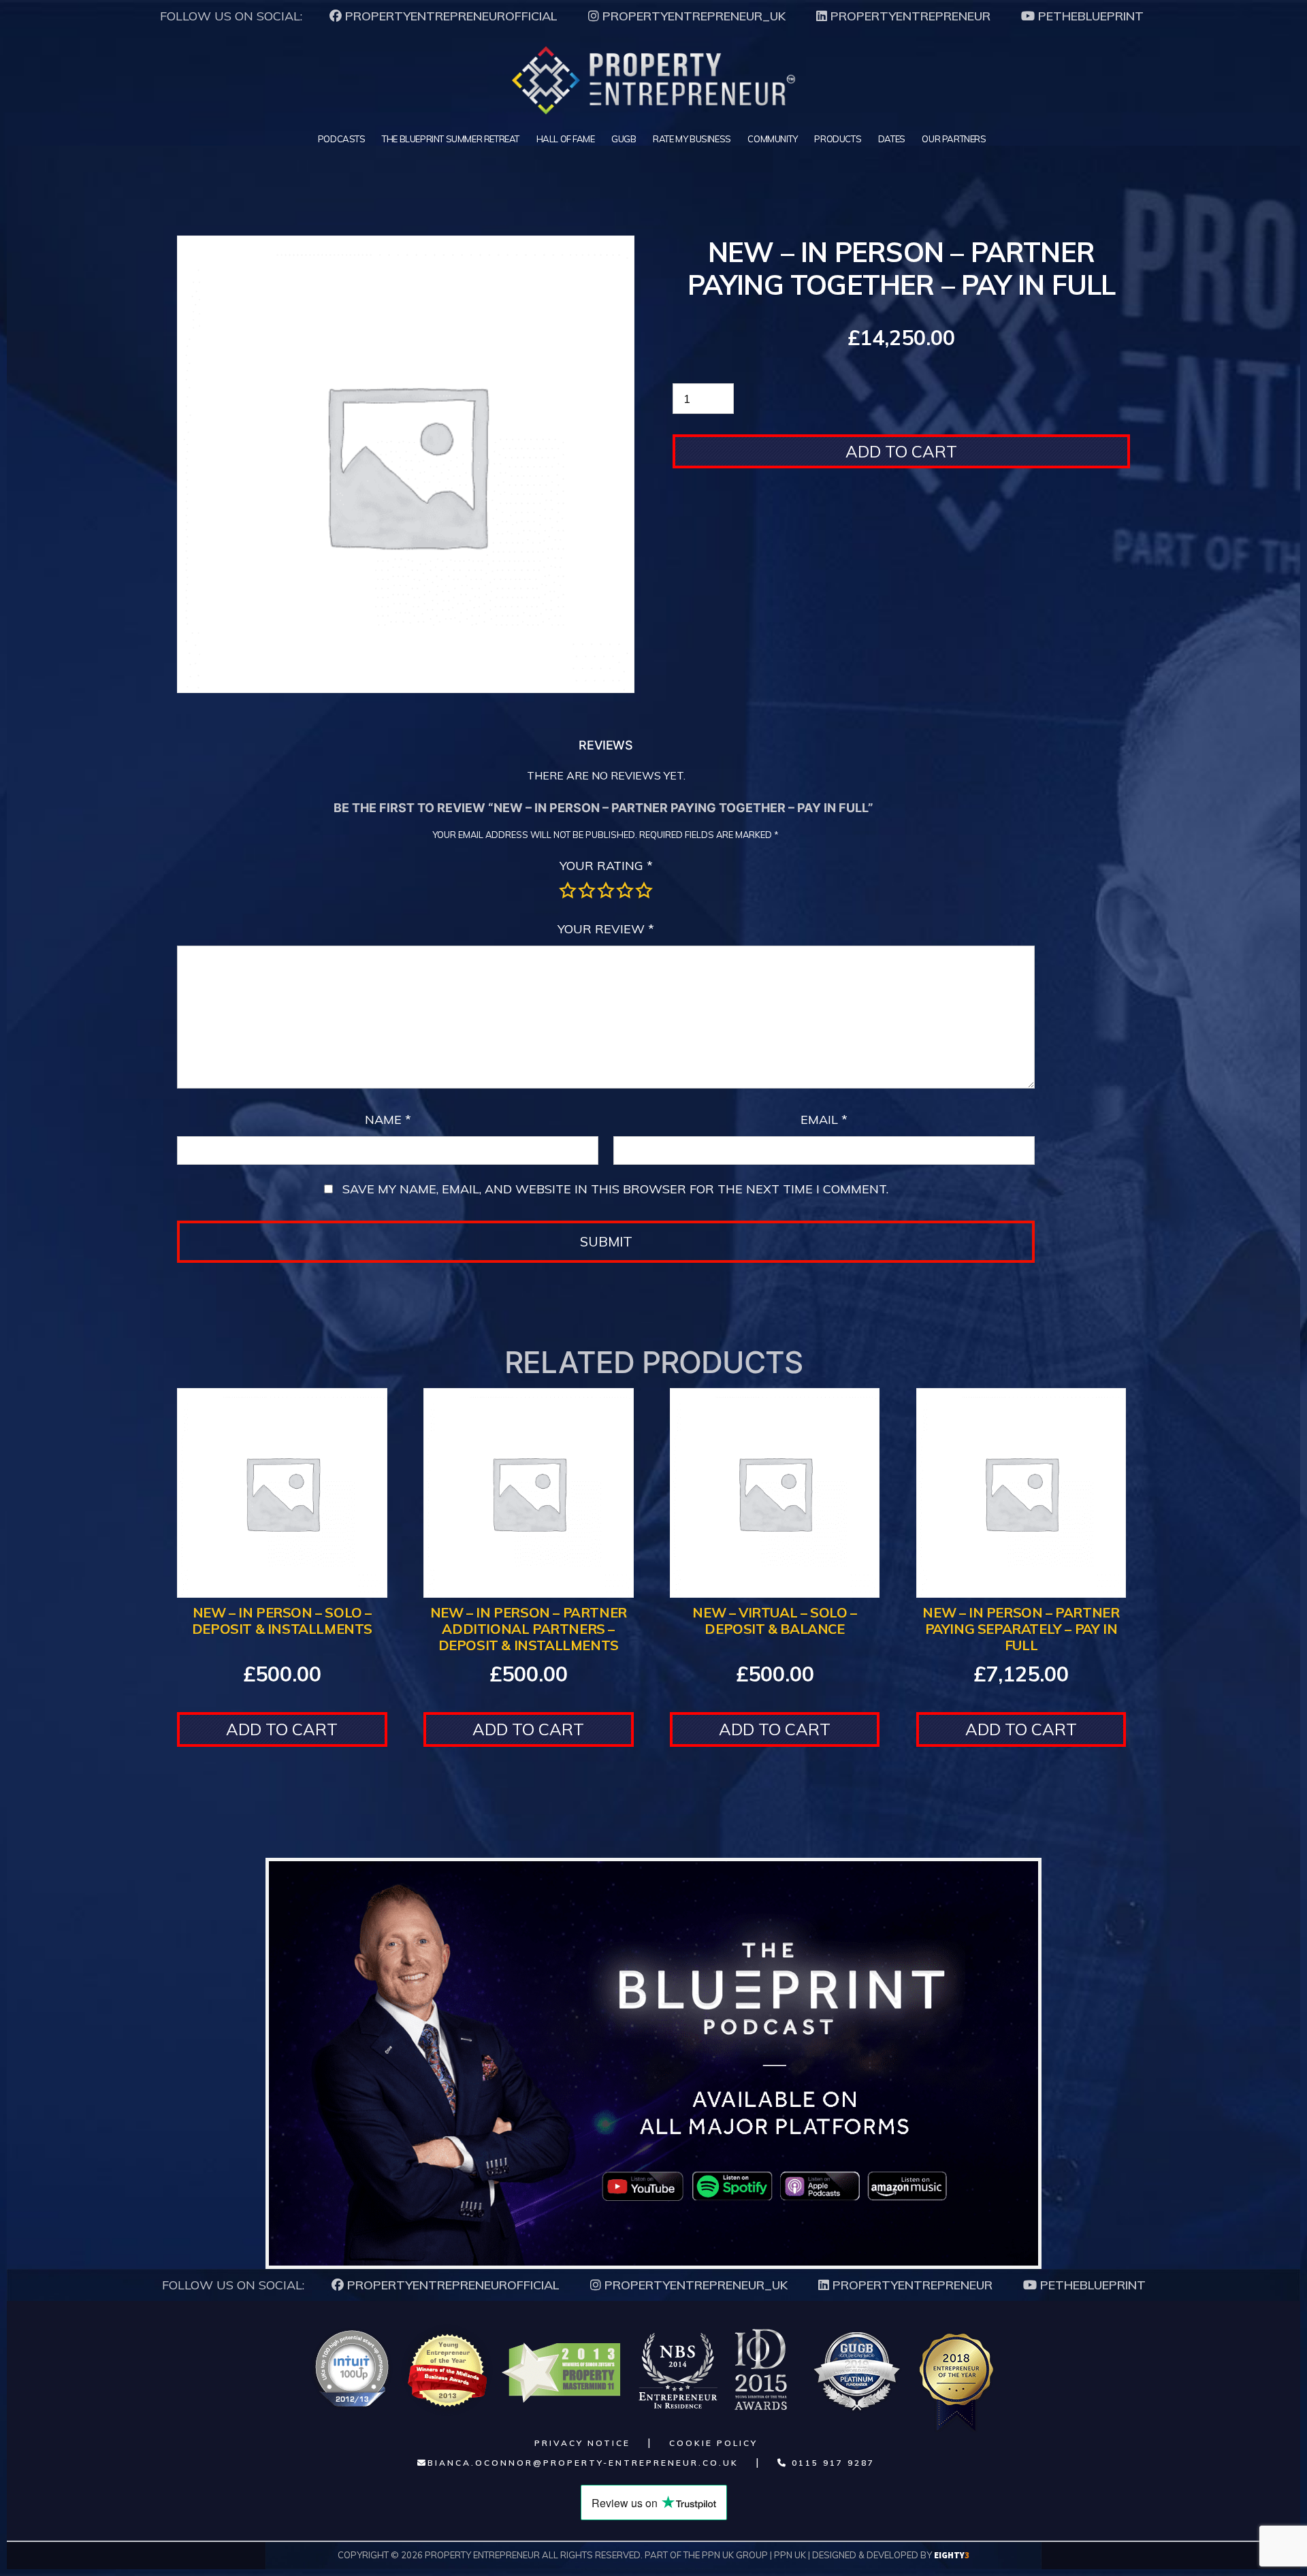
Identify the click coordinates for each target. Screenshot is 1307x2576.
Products (838, 139)
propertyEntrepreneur (909, 16)
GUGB (624, 139)
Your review (606, 929)
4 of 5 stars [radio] (625, 890)
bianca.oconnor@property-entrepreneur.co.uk (583, 2463)
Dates (892, 139)
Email (824, 1120)
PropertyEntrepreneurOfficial (450, 16)
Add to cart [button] (282, 1729)
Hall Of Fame (566, 139)
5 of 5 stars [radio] (644, 890)
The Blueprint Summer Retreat (451, 139)
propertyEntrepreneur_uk (692, 16)
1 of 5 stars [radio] (568, 890)
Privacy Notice (582, 2443)
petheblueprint (1089, 16)
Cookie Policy (713, 2443)
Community (772, 139)
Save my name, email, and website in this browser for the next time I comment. (615, 1189)
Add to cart (901, 451)
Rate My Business (692, 139)
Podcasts (342, 139)
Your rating (606, 866)
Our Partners (954, 139)
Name (388, 1120)
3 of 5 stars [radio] (606, 890)
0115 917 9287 (831, 2463)
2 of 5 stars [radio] (587, 890)
